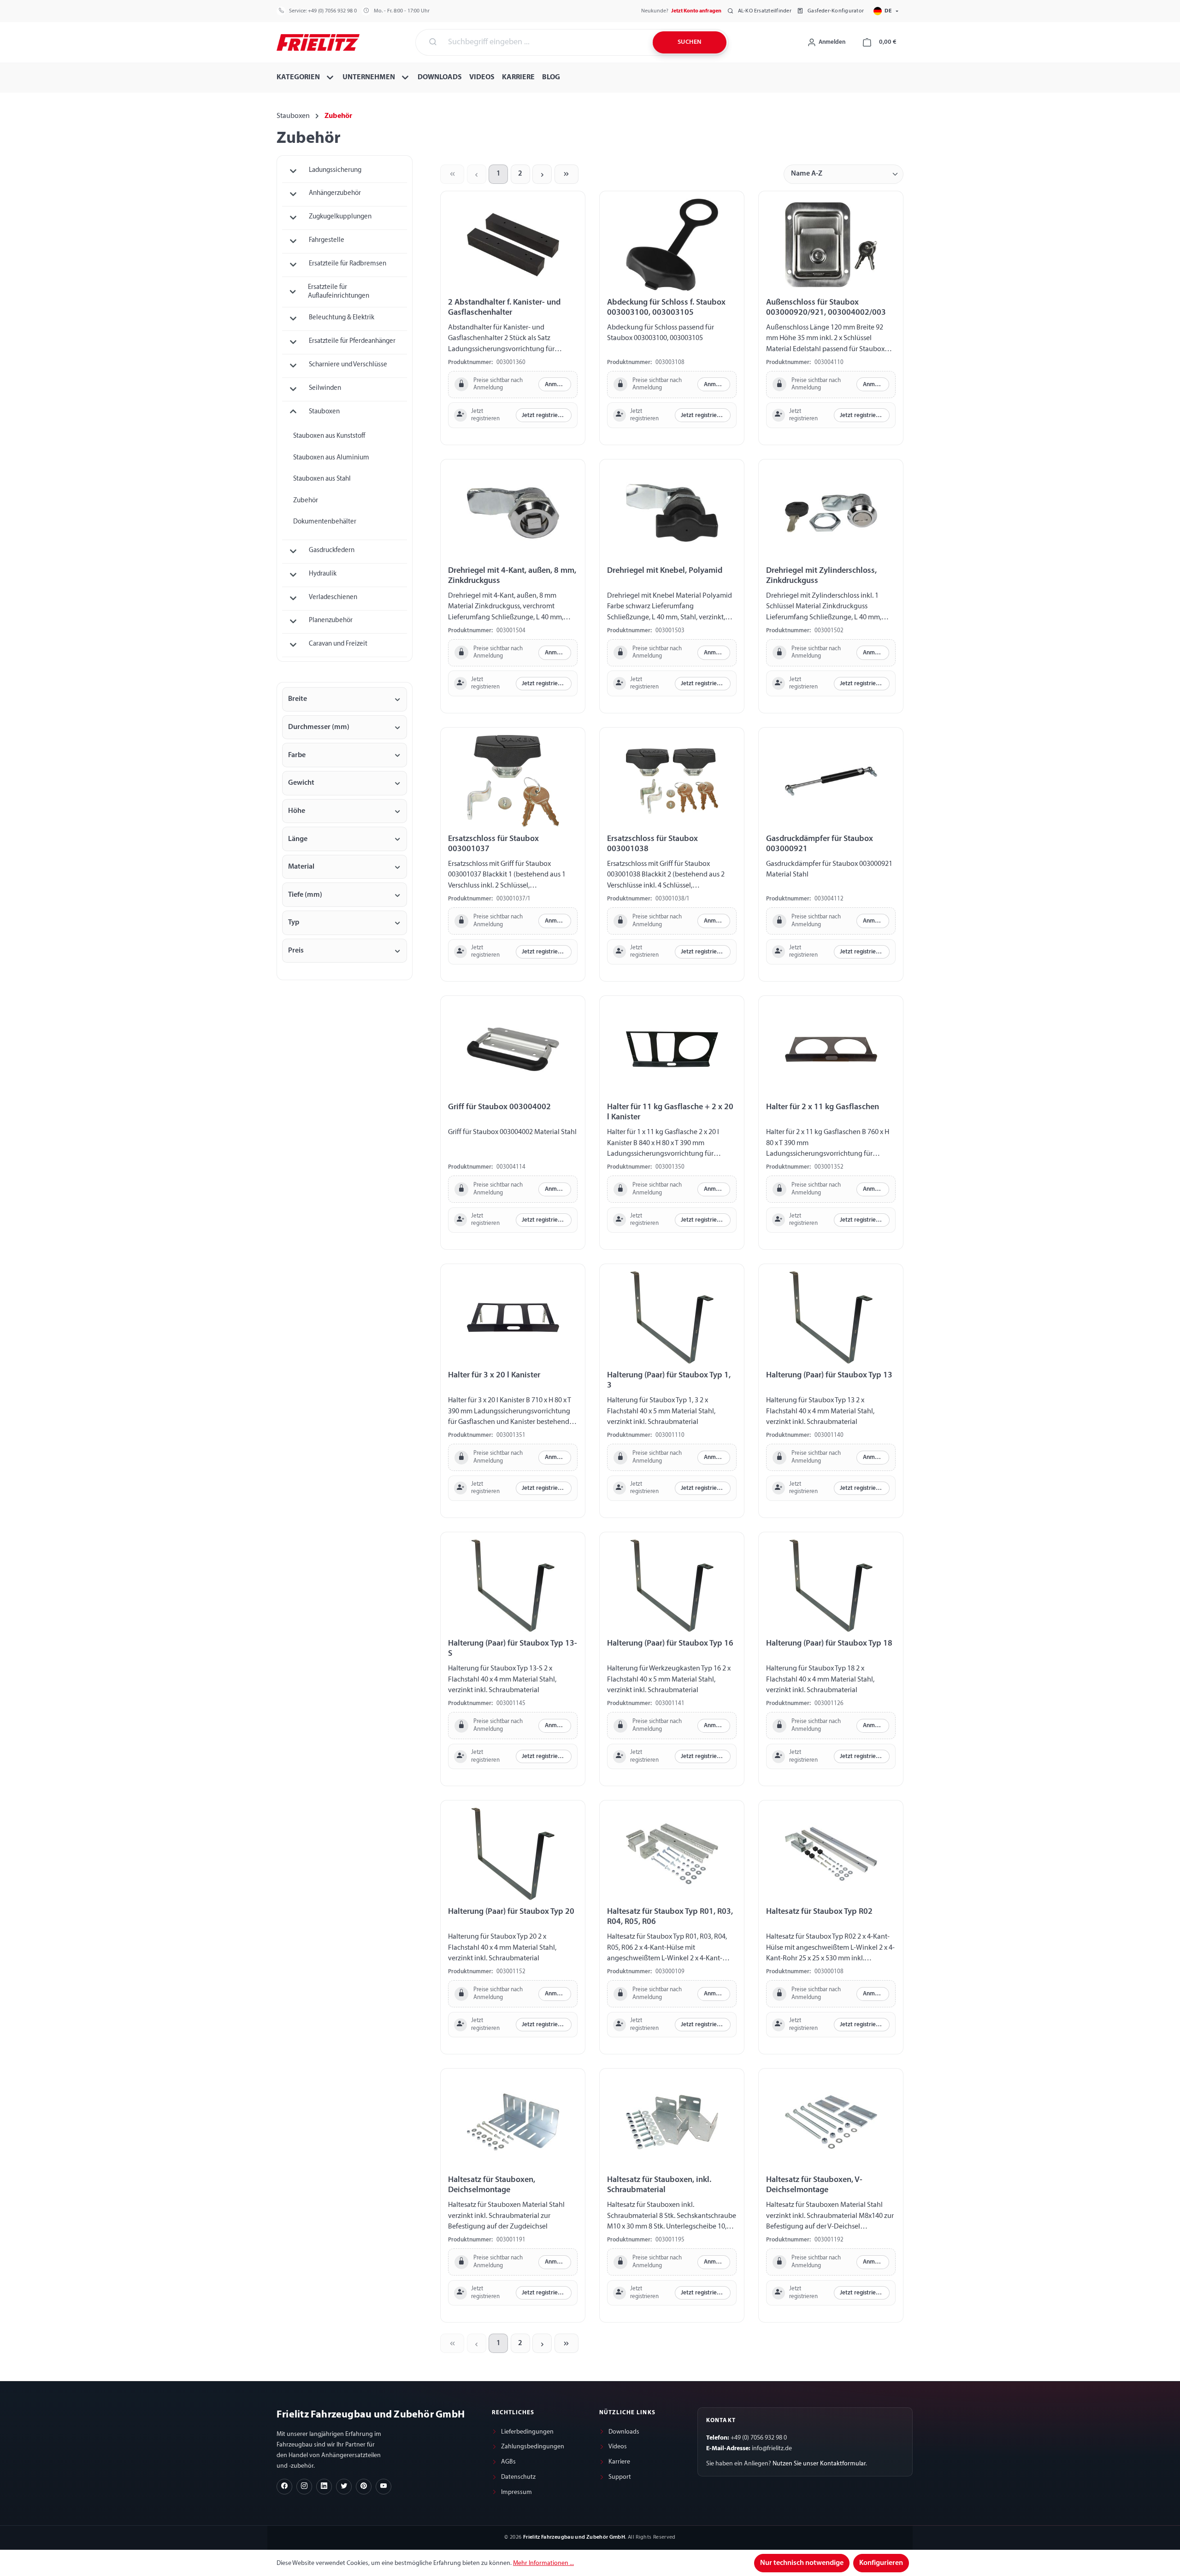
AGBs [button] (508, 2462)
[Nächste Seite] (542, 174)
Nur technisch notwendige (802, 2563)
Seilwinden (325, 388)
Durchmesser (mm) (319, 727)
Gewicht (301, 783)
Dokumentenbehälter (325, 522)
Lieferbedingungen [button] (527, 2432)
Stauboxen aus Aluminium (331, 458)
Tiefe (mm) (305, 895)
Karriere (619, 2462)
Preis (296, 951)
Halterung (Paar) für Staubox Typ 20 (511, 1912)
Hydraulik (323, 574)
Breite (298, 699)
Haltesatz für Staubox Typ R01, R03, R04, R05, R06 (670, 1917)
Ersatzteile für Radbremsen (348, 264)
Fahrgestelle (327, 240)
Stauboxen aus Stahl (322, 479)
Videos (618, 2447)
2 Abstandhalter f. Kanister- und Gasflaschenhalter (504, 308)
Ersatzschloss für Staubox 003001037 (493, 844)
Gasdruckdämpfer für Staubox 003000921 (820, 844)
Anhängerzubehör (335, 193)
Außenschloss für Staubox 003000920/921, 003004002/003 (826, 308)
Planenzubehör (331, 620)
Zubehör (306, 501)
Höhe (297, 811)
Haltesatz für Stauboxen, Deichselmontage (492, 2185)
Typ (294, 923)
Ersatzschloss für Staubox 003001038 (652, 844)
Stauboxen (324, 412)
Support (620, 2477)
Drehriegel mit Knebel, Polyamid (665, 571)
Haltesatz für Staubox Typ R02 (819, 1912)
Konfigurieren (881, 2563)
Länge (298, 839)
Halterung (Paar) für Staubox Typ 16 (670, 1644)
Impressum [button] (516, 2492)
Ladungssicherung (335, 170)
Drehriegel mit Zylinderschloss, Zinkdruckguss (821, 576)
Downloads (624, 2432)
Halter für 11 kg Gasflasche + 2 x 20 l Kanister (670, 1112)
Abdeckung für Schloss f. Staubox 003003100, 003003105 (666, 308)
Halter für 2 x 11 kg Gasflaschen (823, 1107)
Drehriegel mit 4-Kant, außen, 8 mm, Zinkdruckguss (512, 576)
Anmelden (558, 385)
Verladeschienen (333, 597)
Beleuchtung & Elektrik (342, 318)
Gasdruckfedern (332, 550)
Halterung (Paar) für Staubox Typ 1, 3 (669, 1380)
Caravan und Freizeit (338, 644)
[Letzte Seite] (566, 174)
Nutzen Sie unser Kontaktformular (819, 2464)
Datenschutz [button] (518, 2477)
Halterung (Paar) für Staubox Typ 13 (829, 1375)
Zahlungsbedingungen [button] (533, 2447)
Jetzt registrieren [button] (544, 415)
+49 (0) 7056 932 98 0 (332, 11)
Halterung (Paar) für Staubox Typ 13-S (513, 1649)
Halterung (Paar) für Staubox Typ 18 (829, 1644)
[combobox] (545, 42)
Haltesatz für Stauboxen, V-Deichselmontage (814, 2185)
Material (301, 867)
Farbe (297, 755)
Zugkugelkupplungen (340, 217)
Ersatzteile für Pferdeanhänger (352, 341)
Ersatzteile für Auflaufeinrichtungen (339, 292)
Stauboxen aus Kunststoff (329, 436)
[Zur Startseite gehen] (318, 41)
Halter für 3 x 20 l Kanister (494, 1375)
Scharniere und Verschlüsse (348, 365)
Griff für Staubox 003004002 (499, 1107)
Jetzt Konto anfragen (696, 11)
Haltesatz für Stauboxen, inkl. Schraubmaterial (659, 2185)
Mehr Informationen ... (543, 2563)
